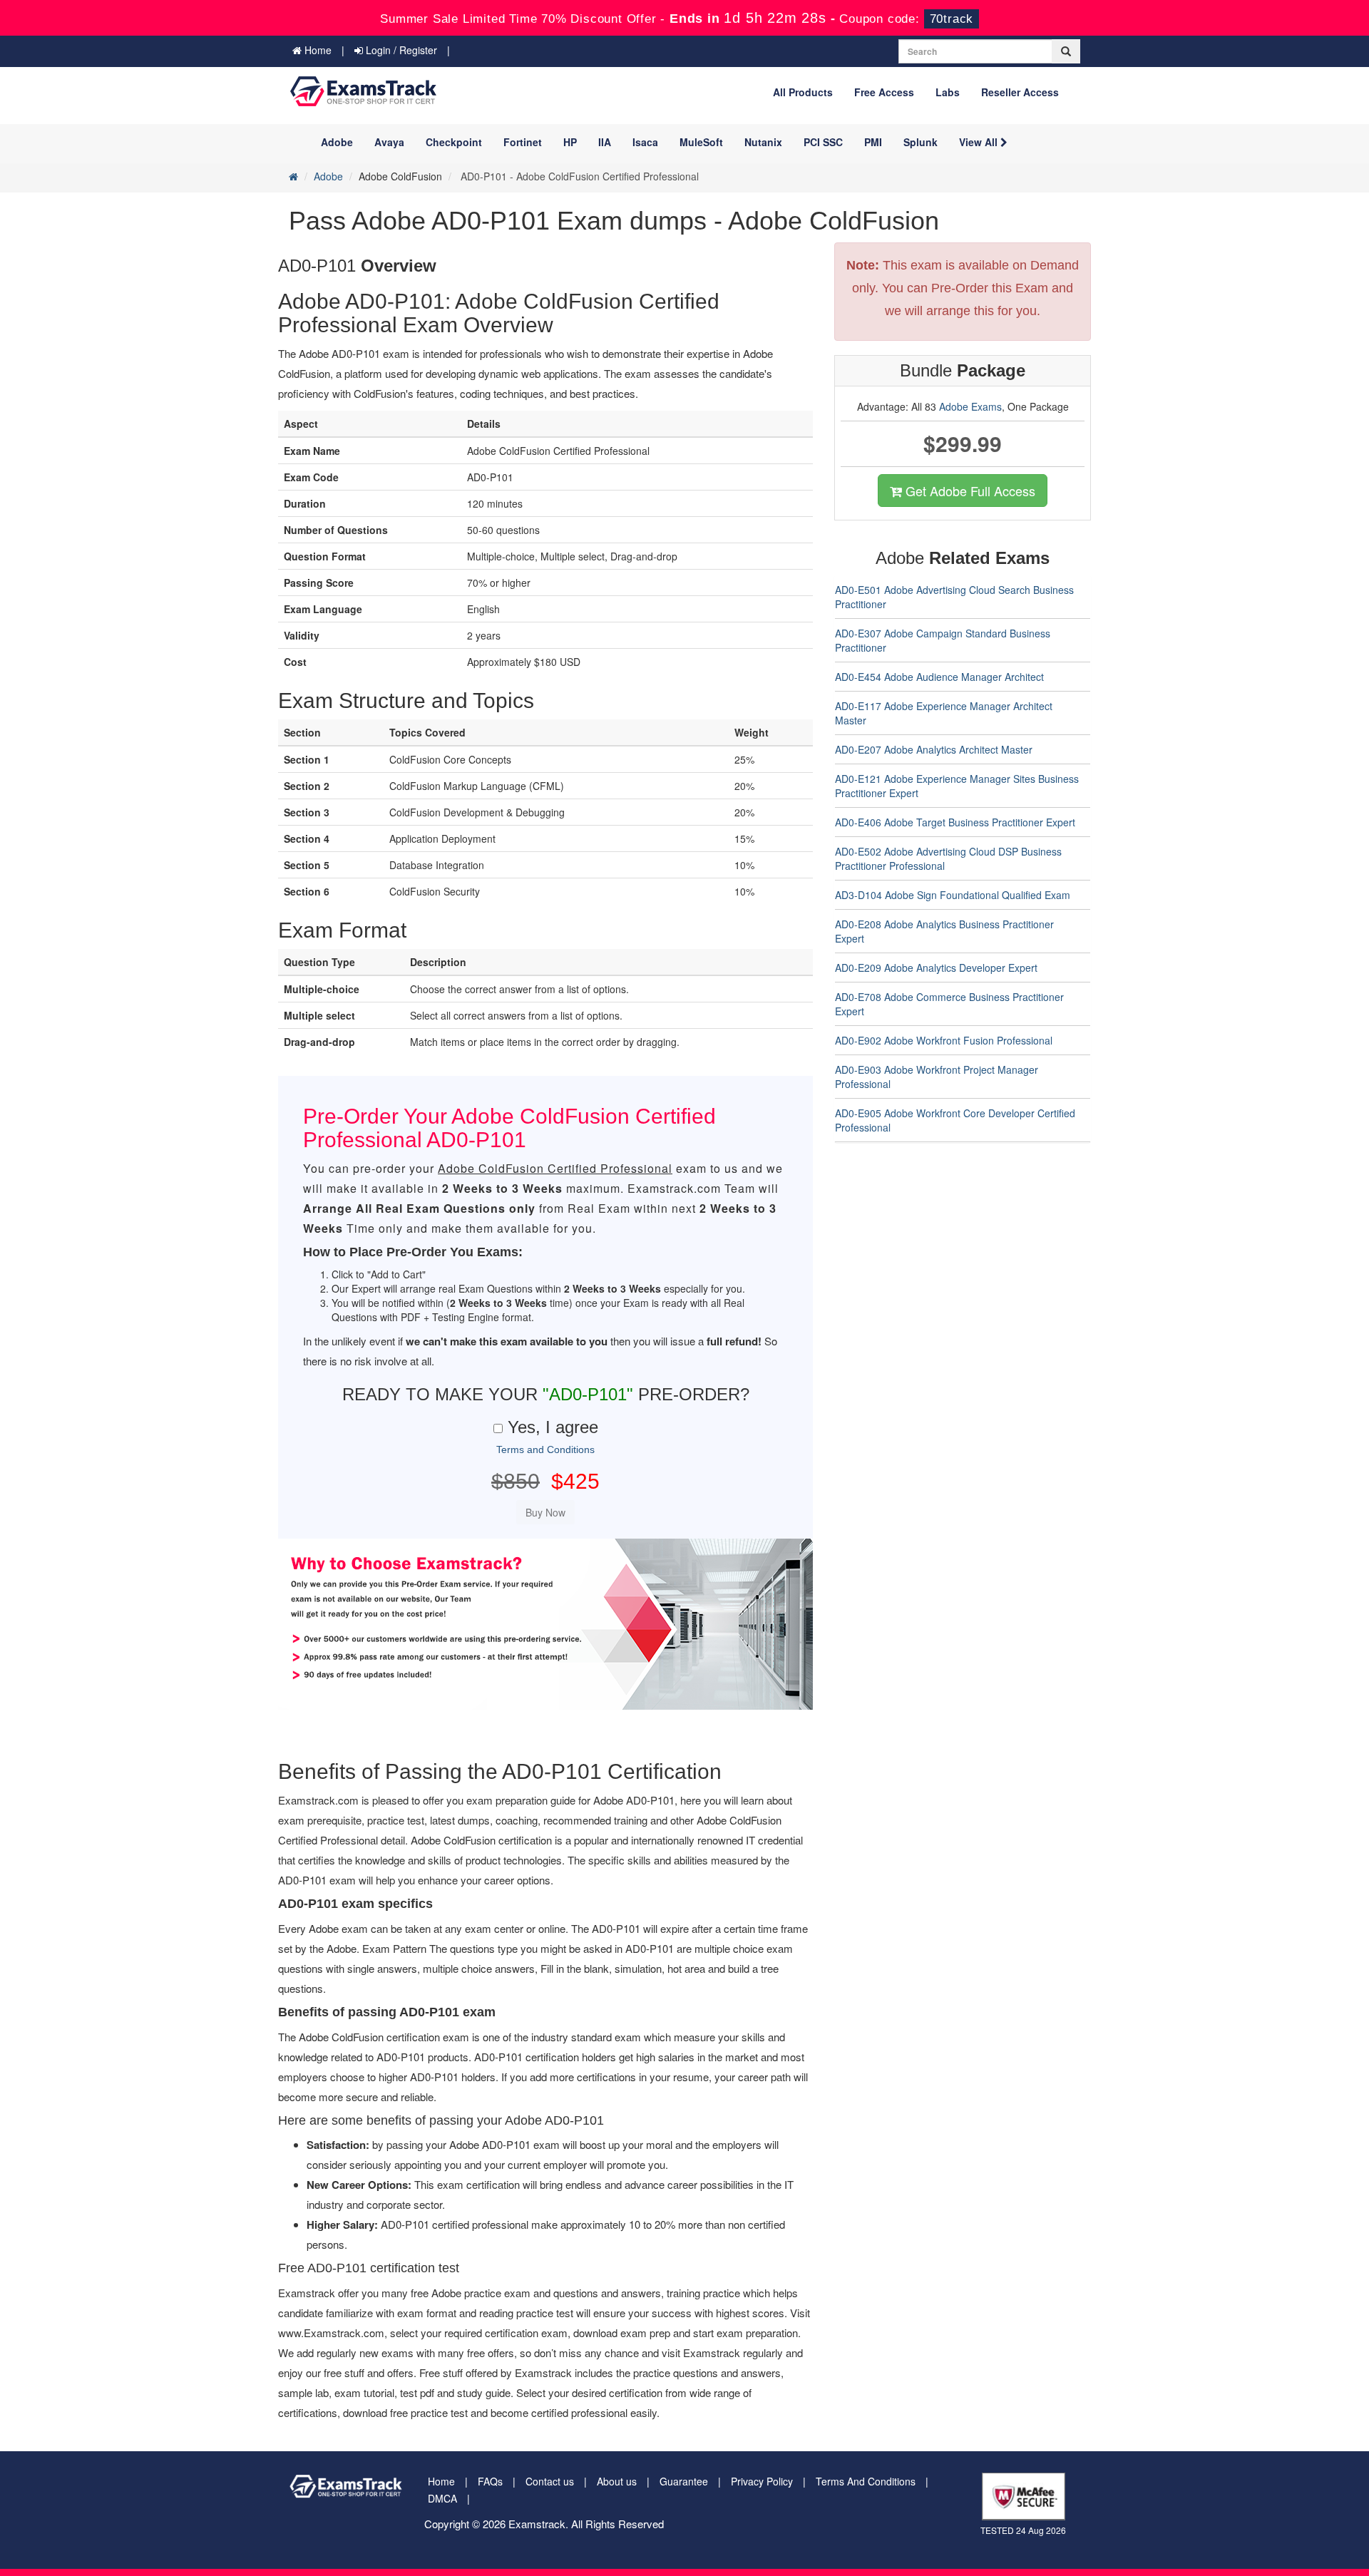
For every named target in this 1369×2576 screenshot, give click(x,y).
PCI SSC (823, 142)
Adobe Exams (970, 406)
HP (570, 142)
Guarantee (684, 2481)
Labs (948, 92)
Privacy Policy (762, 2481)
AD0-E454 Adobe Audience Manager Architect (939, 677)
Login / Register (400, 50)
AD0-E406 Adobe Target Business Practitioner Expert (955, 822)
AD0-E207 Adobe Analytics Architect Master (934, 749)
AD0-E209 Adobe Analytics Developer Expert (936, 968)
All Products (803, 92)
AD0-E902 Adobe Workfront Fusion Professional (944, 1040)
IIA (605, 142)
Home (317, 50)
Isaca (645, 142)
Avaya (389, 142)
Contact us (550, 2481)
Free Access (884, 92)
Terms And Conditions (866, 2481)
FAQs (490, 2481)
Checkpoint (454, 142)
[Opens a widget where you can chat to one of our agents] (1316, 2551)
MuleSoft (701, 142)
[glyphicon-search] (1066, 51)
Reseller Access (1020, 92)
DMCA (442, 2498)
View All (980, 142)
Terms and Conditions (545, 1449)
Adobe (337, 142)
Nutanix (763, 142)
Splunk (921, 142)
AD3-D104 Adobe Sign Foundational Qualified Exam (953, 895)
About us (617, 2481)
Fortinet (523, 142)
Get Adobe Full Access (969, 491)
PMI (873, 142)
